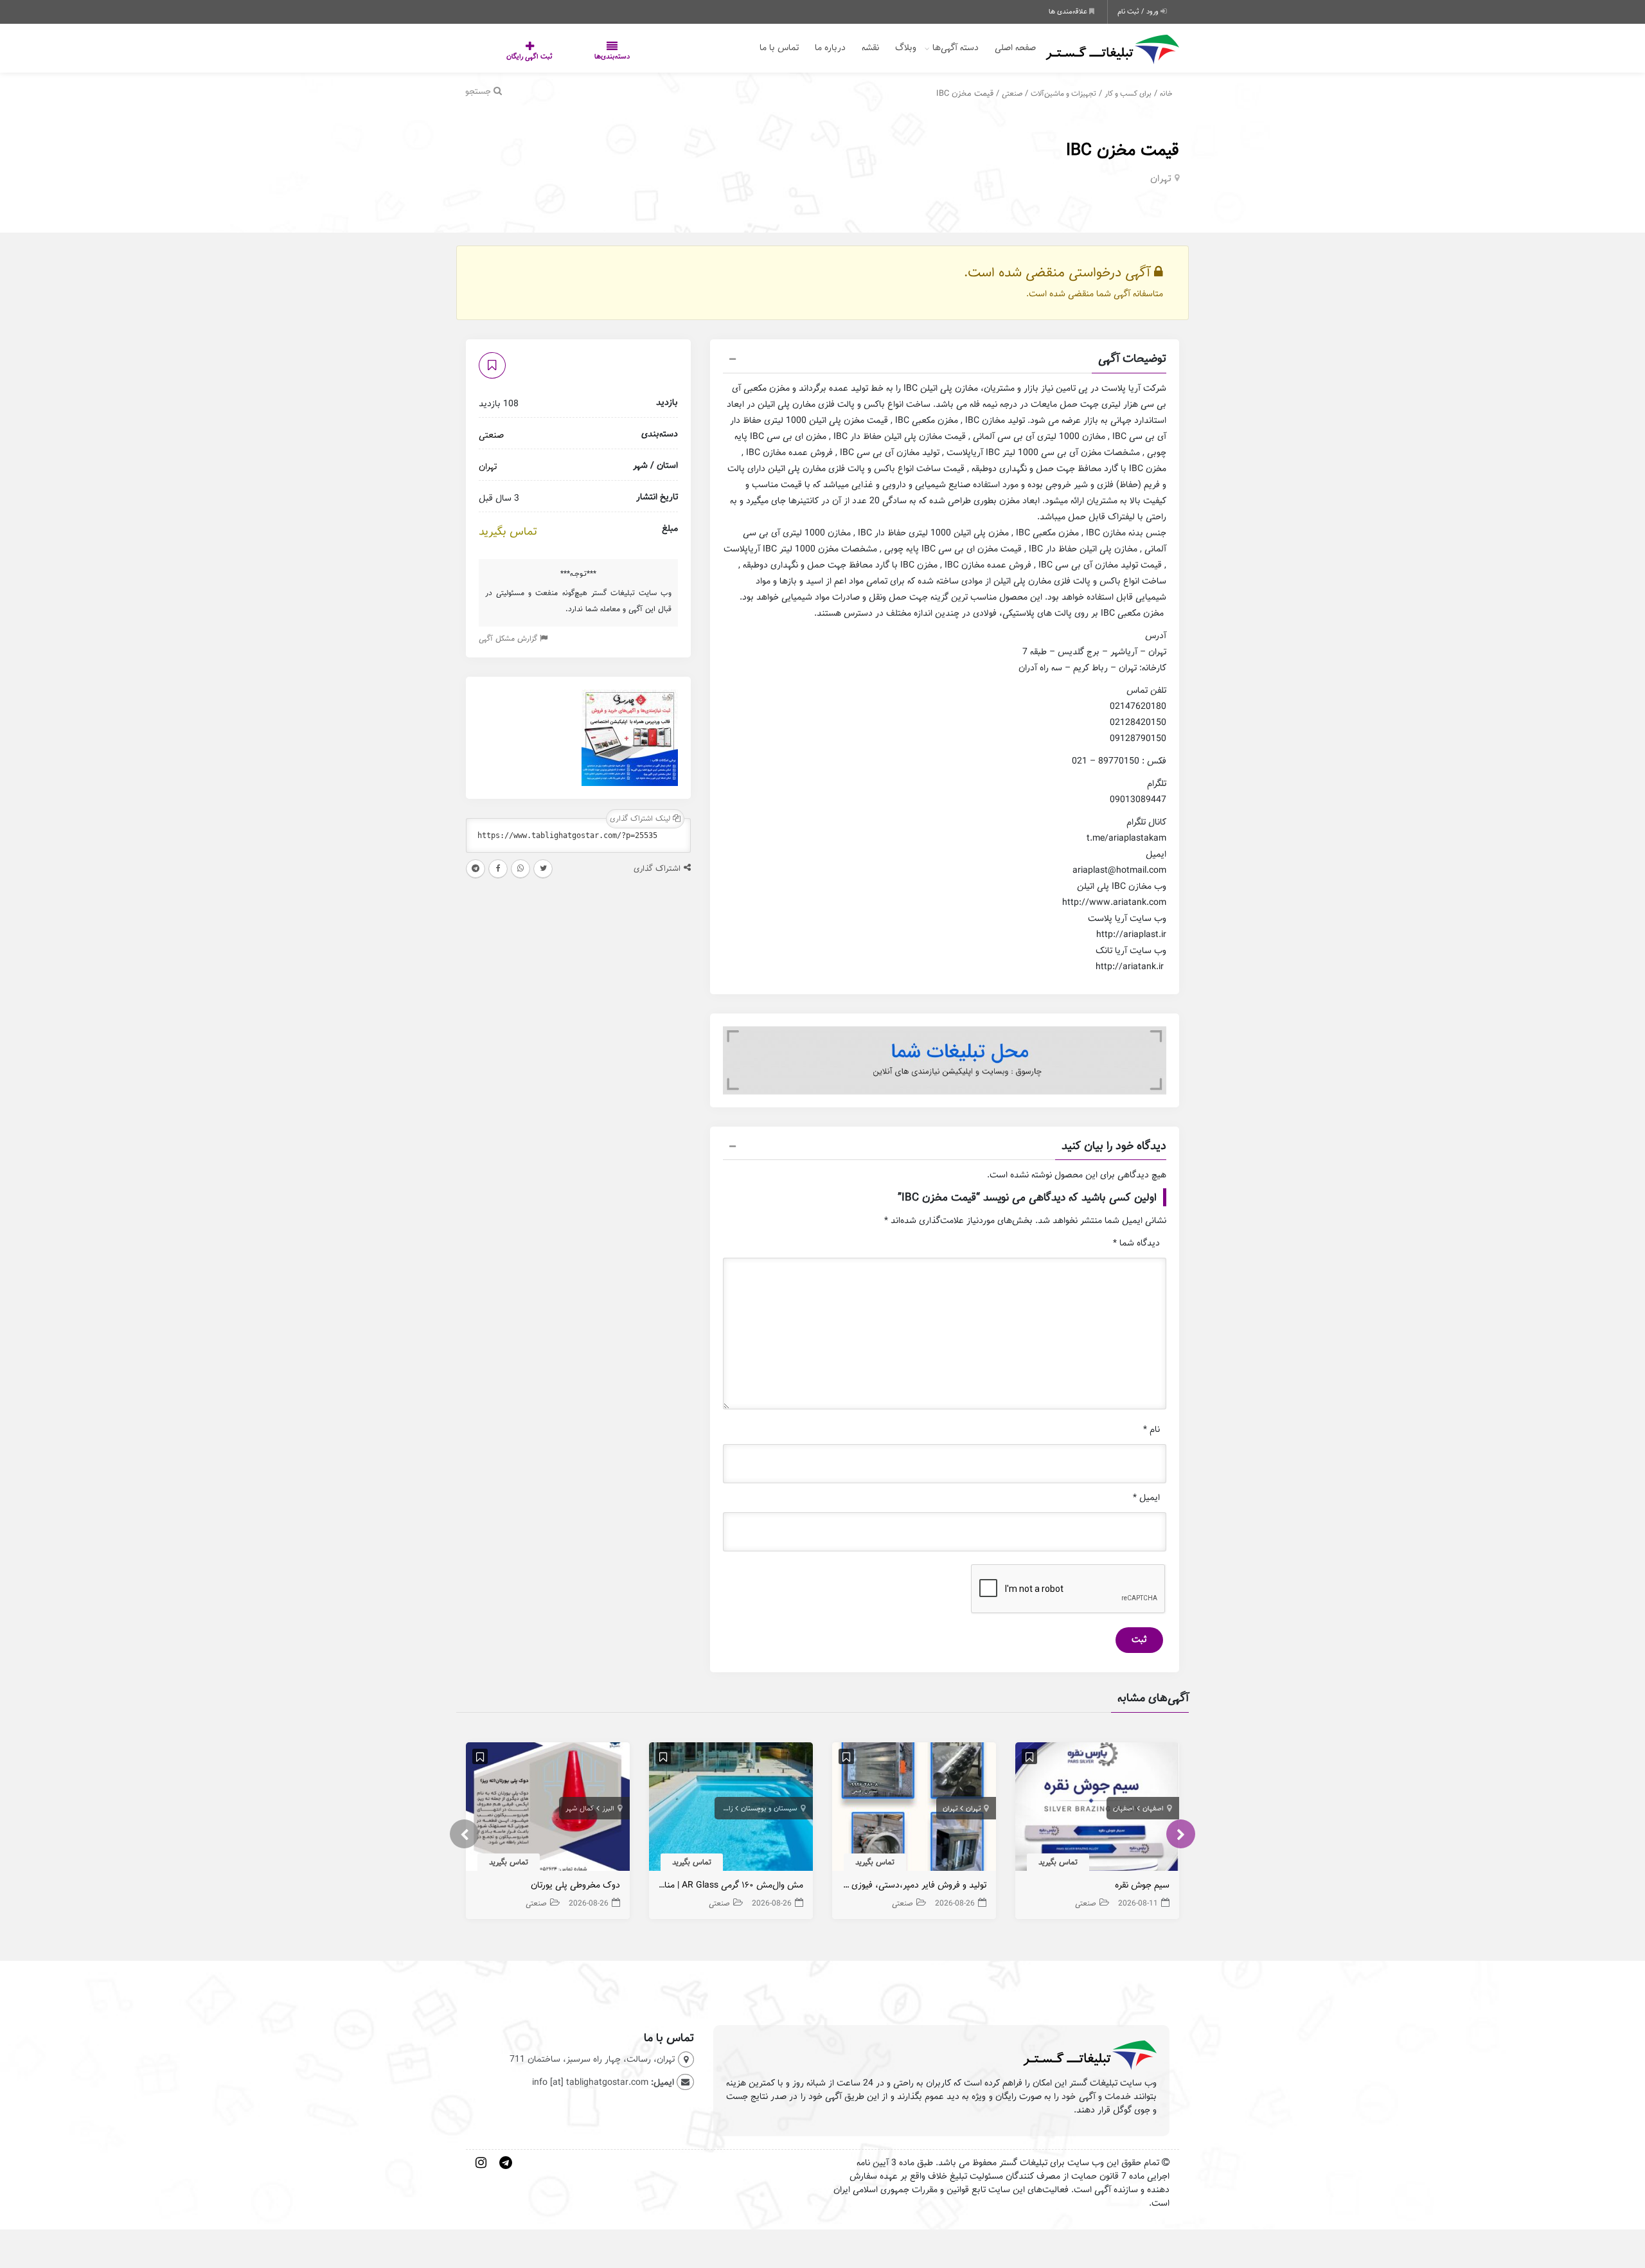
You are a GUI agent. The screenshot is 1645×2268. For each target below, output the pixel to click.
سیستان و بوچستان (769, 1808)
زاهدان (723, 1808)
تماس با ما (779, 48)
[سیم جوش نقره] (1097, 1809)
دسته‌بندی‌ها (574, 57)
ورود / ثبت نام (1139, 12)
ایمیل (1146, 1498)
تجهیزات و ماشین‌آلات (1063, 94)
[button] (945, 361)
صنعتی (1012, 94)
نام (1151, 1430)
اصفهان (1153, 1808)
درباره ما (830, 48)
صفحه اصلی (1015, 48)
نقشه (870, 48)
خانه (1166, 94)
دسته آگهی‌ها (956, 48)
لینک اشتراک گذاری (641, 818)
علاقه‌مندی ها (1069, 12)
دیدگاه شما (1136, 1243)
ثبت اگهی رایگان (517, 57)
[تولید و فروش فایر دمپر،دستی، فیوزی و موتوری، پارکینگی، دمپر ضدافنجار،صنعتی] (914, 1809)
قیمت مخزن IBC (1123, 150)
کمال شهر (580, 1808)
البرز (608, 1808)
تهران (1161, 179)
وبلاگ (906, 48)
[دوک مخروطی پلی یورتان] (548, 1809)
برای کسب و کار (1128, 94)
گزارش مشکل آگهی (509, 638)
